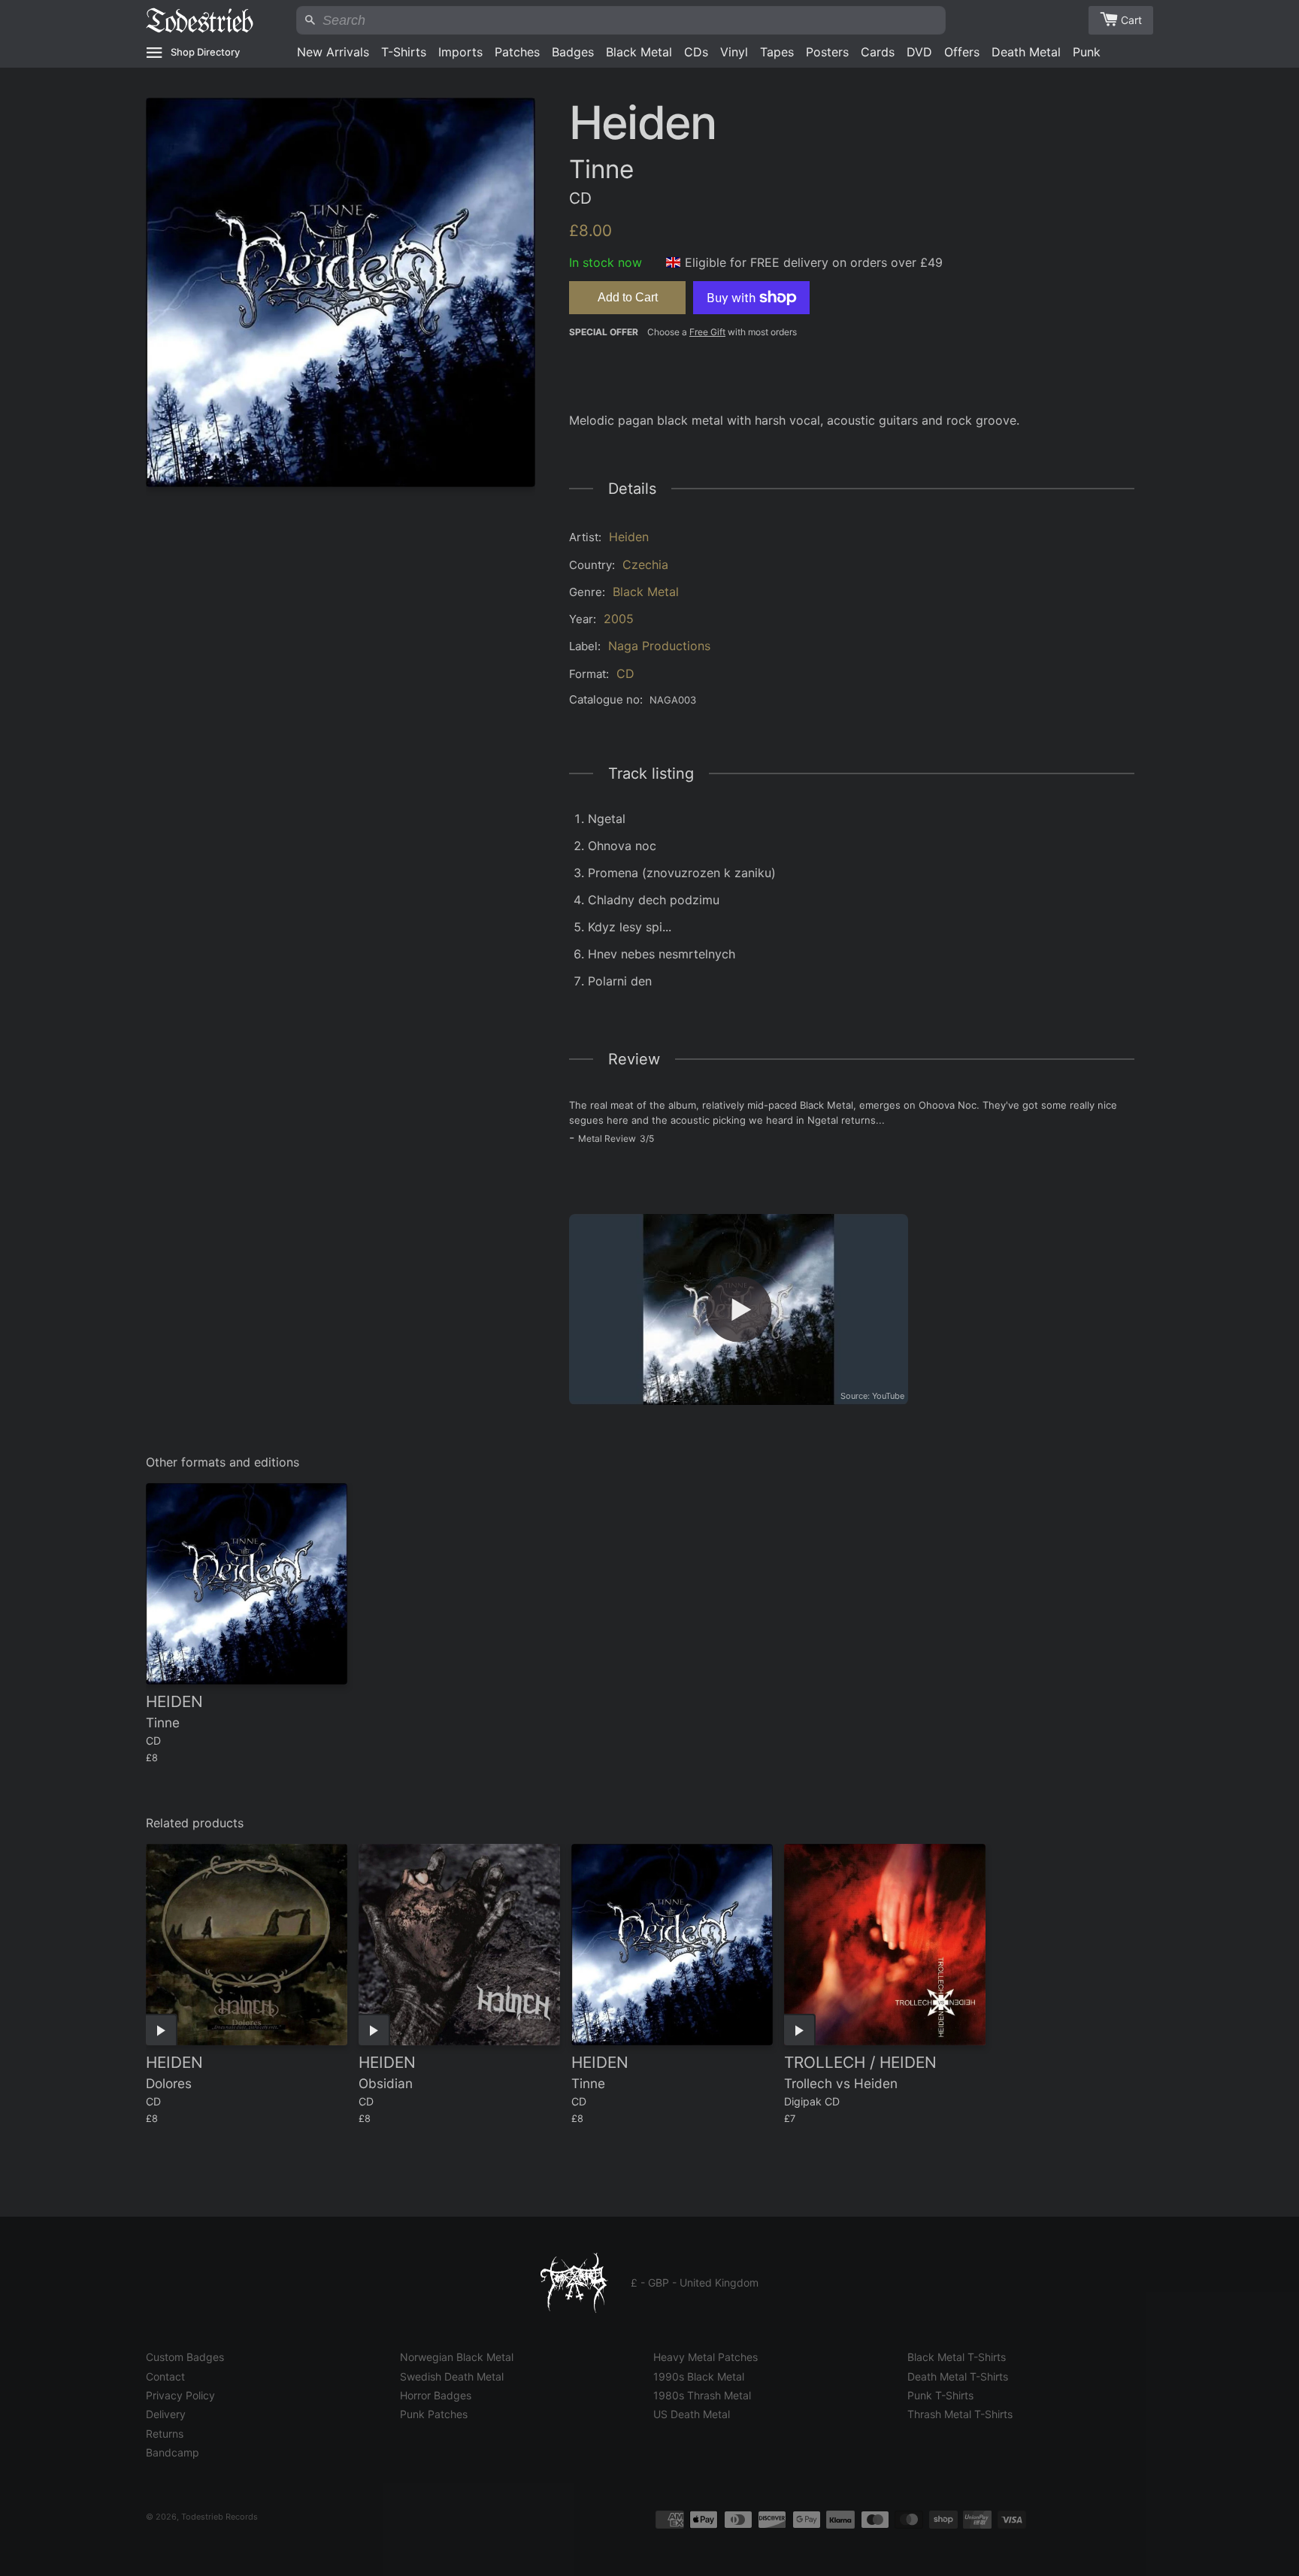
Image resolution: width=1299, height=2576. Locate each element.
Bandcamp (173, 2452)
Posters (827, 52)
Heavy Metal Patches (706, 2357)
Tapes (777, 52)
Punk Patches (434, 2414)
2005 (619, 619)
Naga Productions (659, 646)
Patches (517, 52)
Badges (573, 52)
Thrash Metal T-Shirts (960, 2414)
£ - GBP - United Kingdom (695, 2282)
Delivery (166, 2414)
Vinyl (734, 52)
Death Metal (1026, 52)
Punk (1087, 52)
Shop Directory (205, 52)
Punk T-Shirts (940, 2395)
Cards (878, 52)
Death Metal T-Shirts (958, 2376)
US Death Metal (692, 2414)
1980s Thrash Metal (702, 2395)
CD (625, 674)
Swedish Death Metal (452, 2376)
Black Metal (639, 52)
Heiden (629, 537)
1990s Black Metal (699, 2376)
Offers (962, 52)
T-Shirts (404, 52)
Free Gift (707, 332)
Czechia (645, 565)
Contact (165, 2376)
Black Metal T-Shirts (957, 2357)
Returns (165, 2434)
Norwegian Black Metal (457, 2357)
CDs (696, 52)
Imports (460, 52)
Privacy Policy (180, 2395)
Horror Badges (436, 2395)
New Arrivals (333, 52)
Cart (1131, 20)
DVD (919, 52)
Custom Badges (185, 2357)
